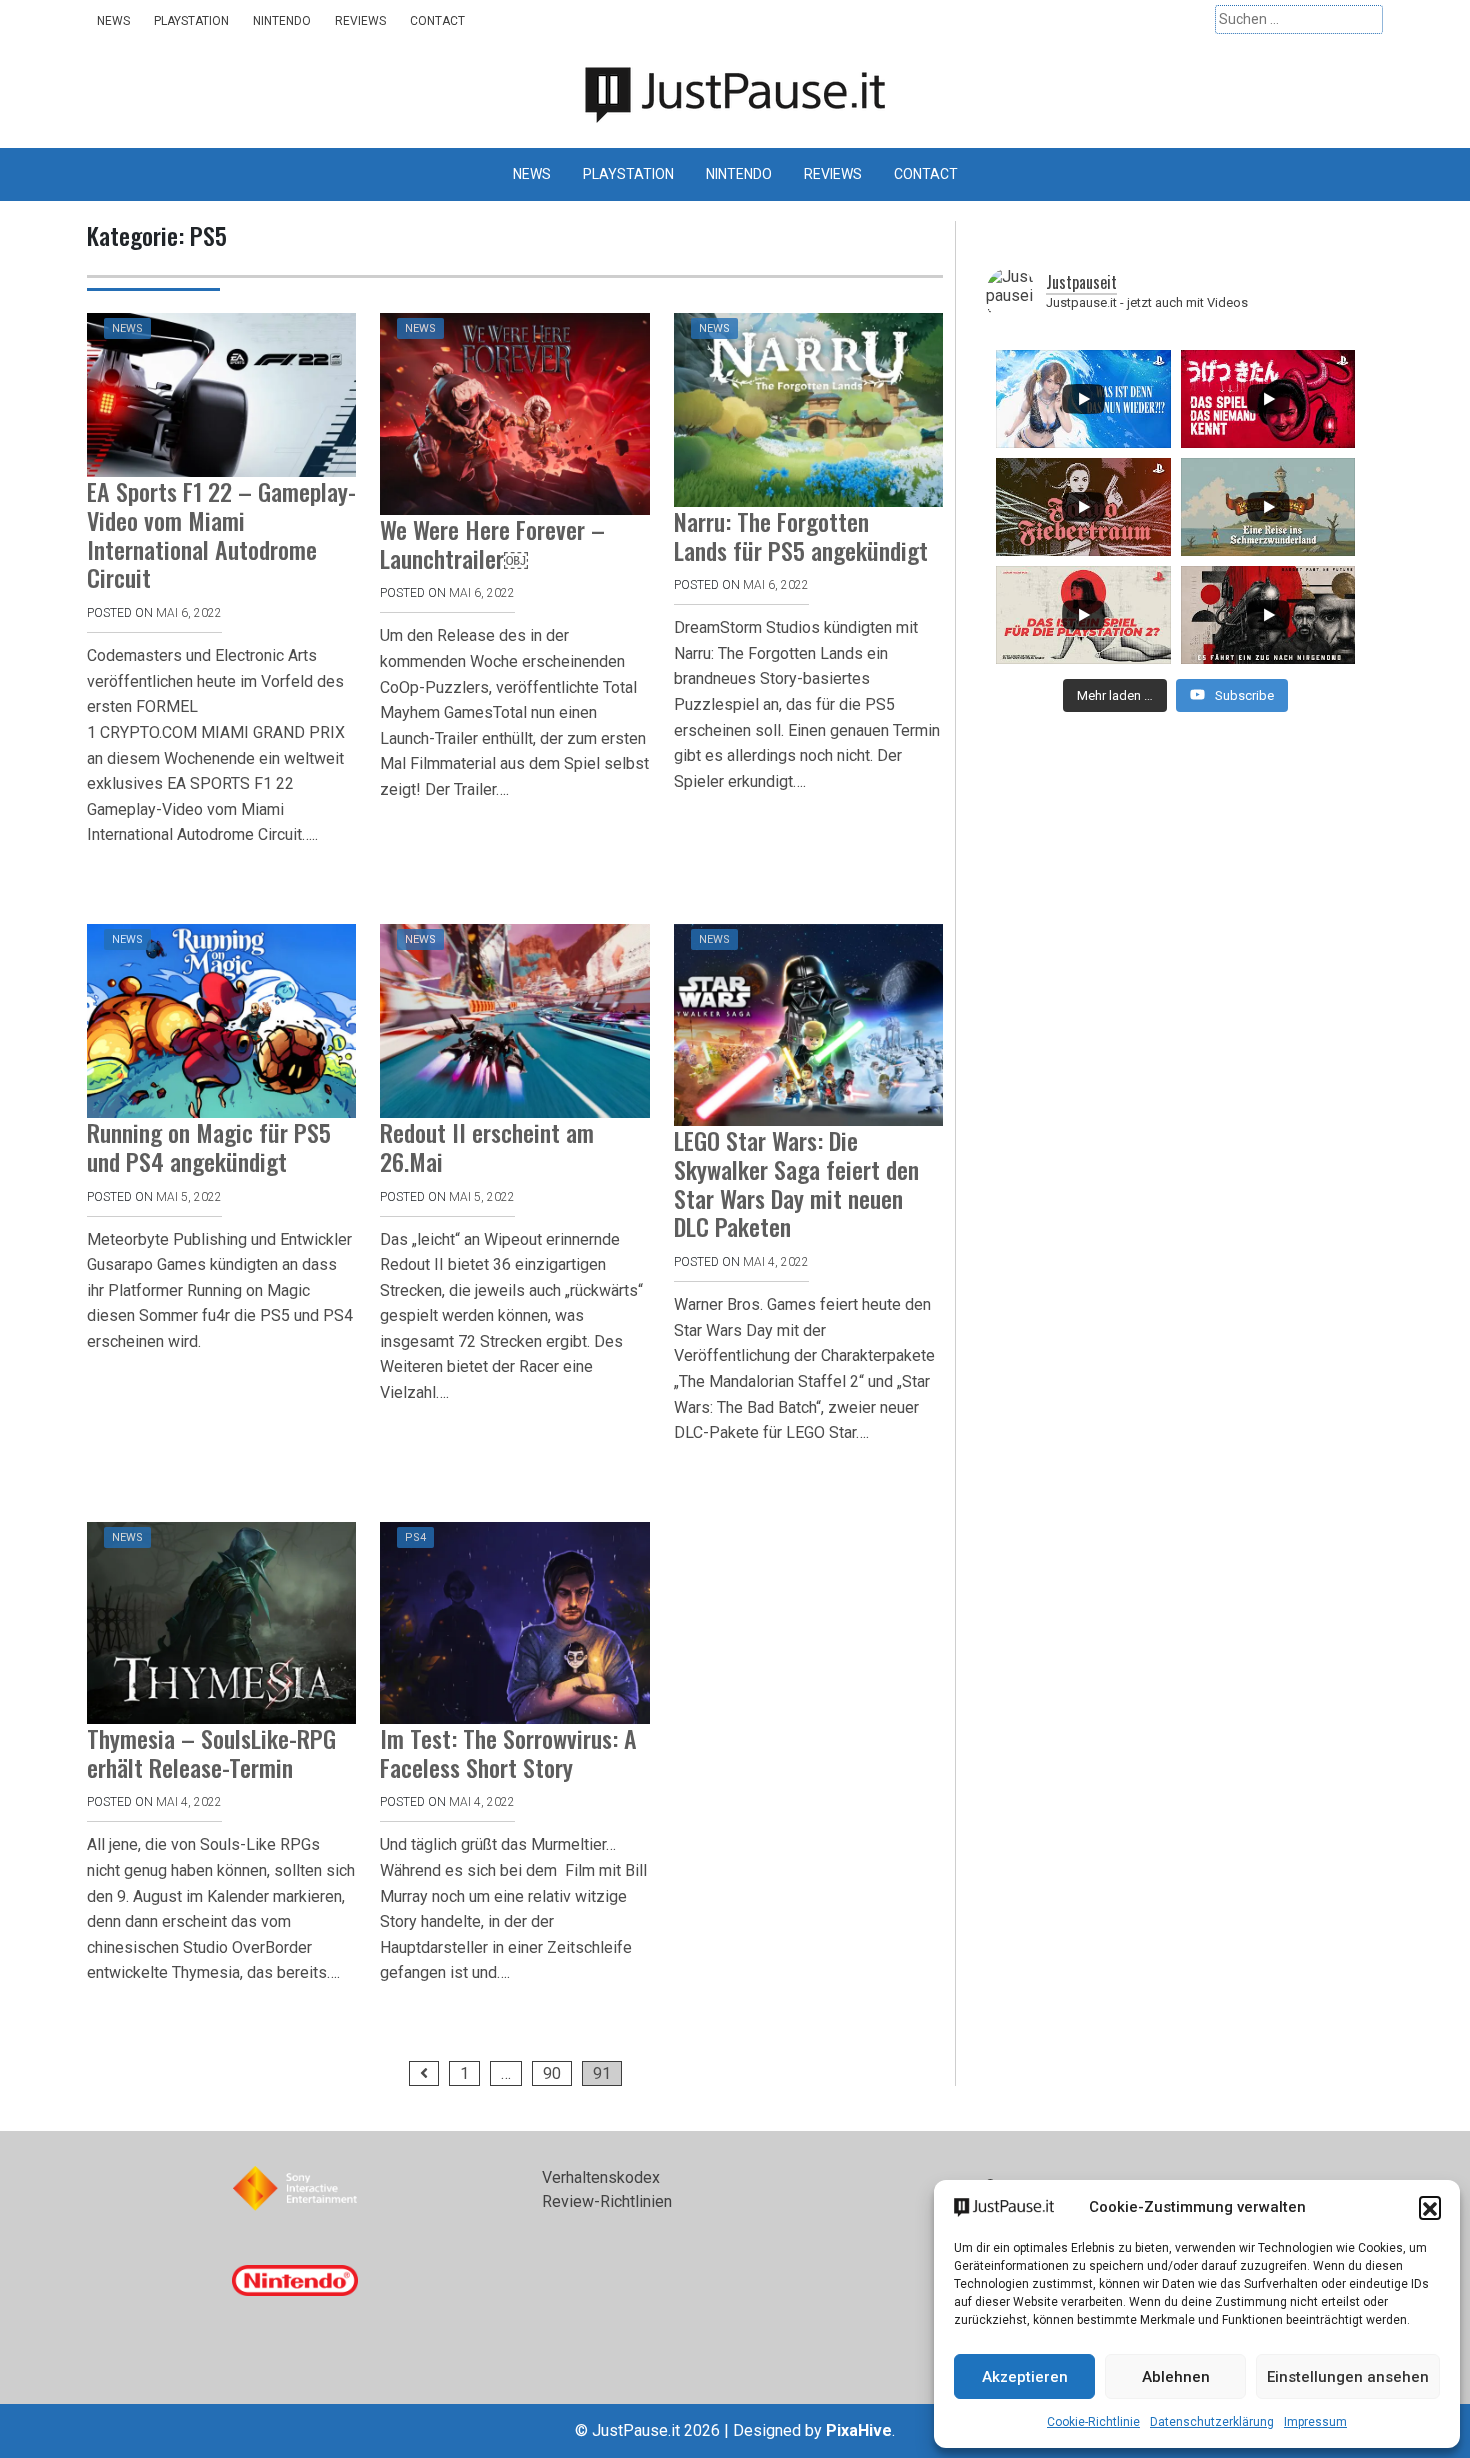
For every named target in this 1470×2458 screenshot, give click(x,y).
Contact (437, 21)
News (113, 21)
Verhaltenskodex (601, 2177)
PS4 (415, 1537)
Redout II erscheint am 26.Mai (487, 1146)
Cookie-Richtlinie (1093, 2422)
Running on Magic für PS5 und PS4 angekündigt (209, 1146)
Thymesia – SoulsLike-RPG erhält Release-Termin (211, 1752)
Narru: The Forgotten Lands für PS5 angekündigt (801, 535)
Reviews (360, 21)
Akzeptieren (1025, 2377)
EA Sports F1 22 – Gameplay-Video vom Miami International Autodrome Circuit (221, 534)
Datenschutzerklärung (1212, 2422)
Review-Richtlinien (607, 2201)
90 (552, 2073)
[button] (1430, 2207)
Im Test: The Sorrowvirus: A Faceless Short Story (508, 1752)
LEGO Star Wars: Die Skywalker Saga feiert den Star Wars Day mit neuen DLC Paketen (796, 1183)
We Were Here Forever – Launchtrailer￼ (492, 543)
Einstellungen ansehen (1348, 2377)
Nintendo (282, 21)
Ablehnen (1176, 2377)
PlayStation (191, 21)
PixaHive (859, 2430)
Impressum (1315, 2422)
